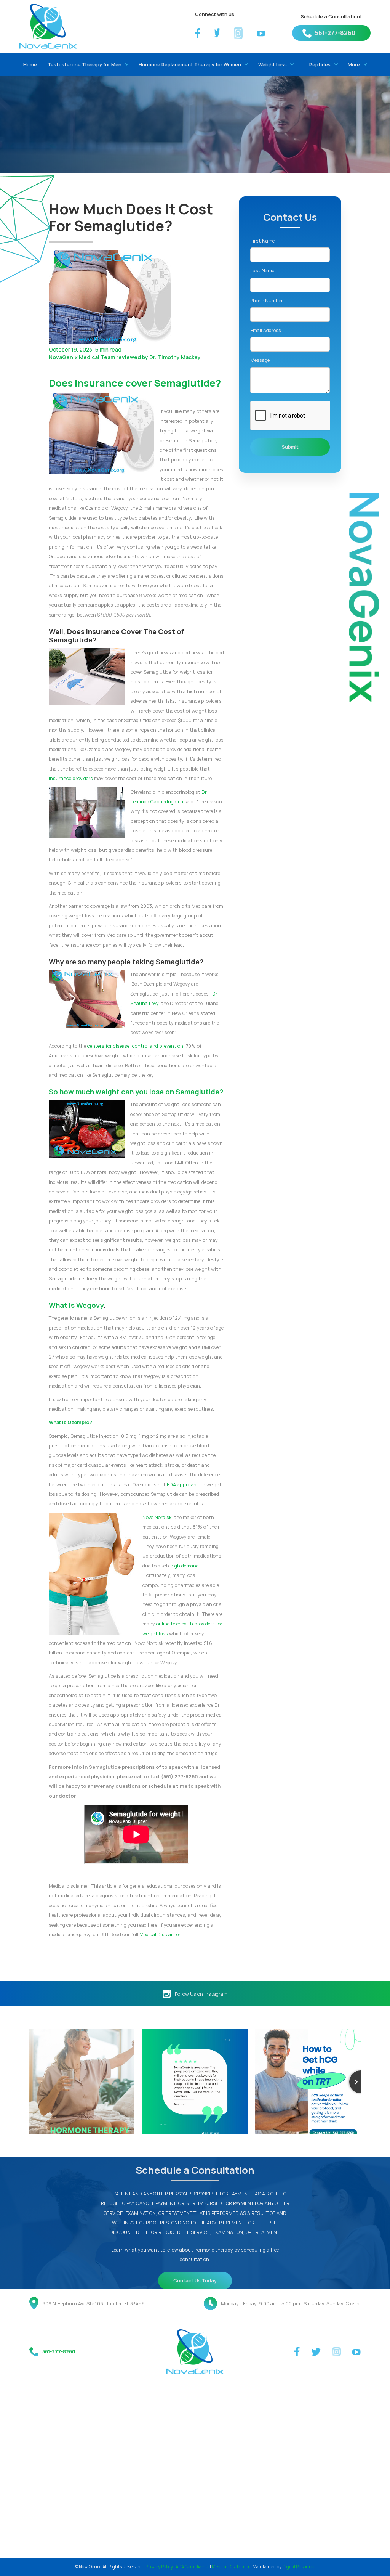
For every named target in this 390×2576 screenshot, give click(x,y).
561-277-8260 (335, 33)
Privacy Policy (159, 2567)
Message (260, 360)
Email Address (266, 330)
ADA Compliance (192, 2567)
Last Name (262, 270)
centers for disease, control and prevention (135, 1046)
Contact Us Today (195, 2280)
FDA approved (182, 1484)
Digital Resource (299, 2567)
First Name (262, 241)
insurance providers (71, 778)
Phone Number (267, 300)
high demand (185, 1566)
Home (30, 64)
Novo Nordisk (157, 1517)
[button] (86, 65)
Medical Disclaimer (160, 1934)
